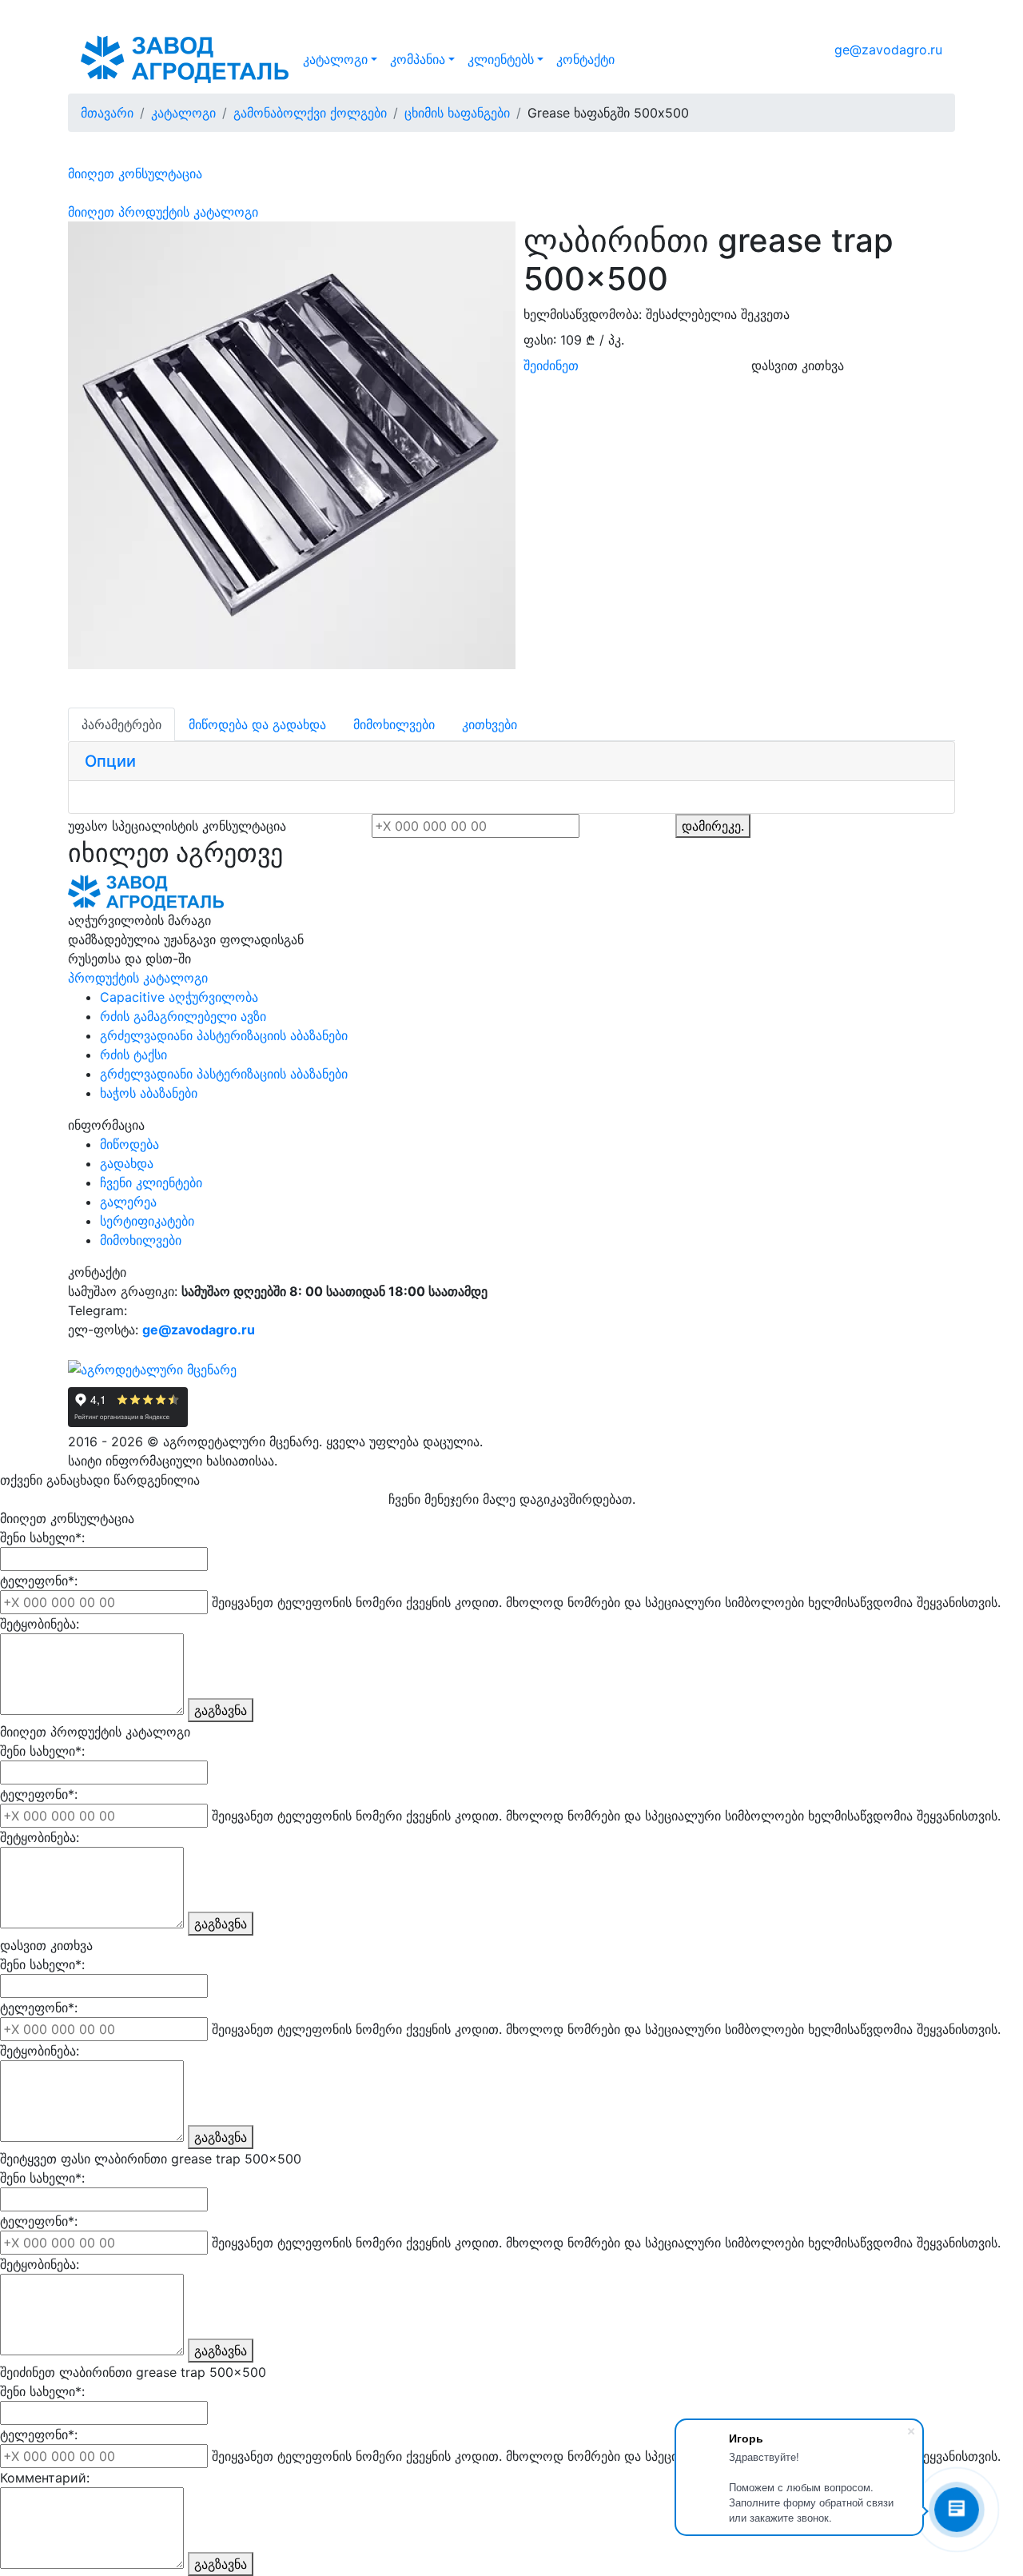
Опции (110, 761)
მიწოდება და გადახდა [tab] (257, 724)
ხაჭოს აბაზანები (149, 1093)
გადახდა (127, 1163)
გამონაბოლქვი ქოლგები (310, 113)
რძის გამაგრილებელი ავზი (183, 1016)
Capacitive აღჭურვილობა (179, 997)
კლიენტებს (501, 59)
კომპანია (418, 59)
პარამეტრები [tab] (121, 724)
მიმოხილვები (141, 1240)
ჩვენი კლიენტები (151, 1182)
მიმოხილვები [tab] (394, 724)
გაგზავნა (221, 1710)
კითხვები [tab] (490, 724)
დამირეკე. (713, 826)
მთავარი (107, 113)
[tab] (511, 762)
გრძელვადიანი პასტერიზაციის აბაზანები (224, 1035)
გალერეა (128, 1202)
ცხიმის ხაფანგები (457, 113)
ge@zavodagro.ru (888, 50)
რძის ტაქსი (133, 1055)
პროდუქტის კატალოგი (138, 978)
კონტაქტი (585, 59)
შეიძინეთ (551, 365)
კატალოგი (335, 59)
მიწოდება (129, 1144)
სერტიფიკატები (147, 1221)
